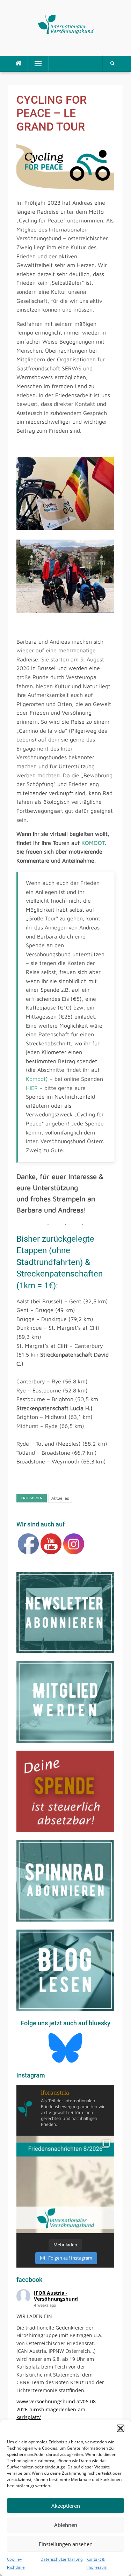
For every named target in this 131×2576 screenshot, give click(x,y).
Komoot (36, 1079)
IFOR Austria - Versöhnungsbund (56, 2296)
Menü (35, 64)
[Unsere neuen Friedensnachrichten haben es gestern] (65, 2184)
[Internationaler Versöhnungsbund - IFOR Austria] (65, 23)
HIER (32, 1088)
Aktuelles (60, 1498)
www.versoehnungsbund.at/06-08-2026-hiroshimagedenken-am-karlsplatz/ (57, 2409)
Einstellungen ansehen (66, 2544)
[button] (121, 2428)
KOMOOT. (94, 843)
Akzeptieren (66, 2506)
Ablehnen (66, 2525)
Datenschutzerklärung (62, 2559)
